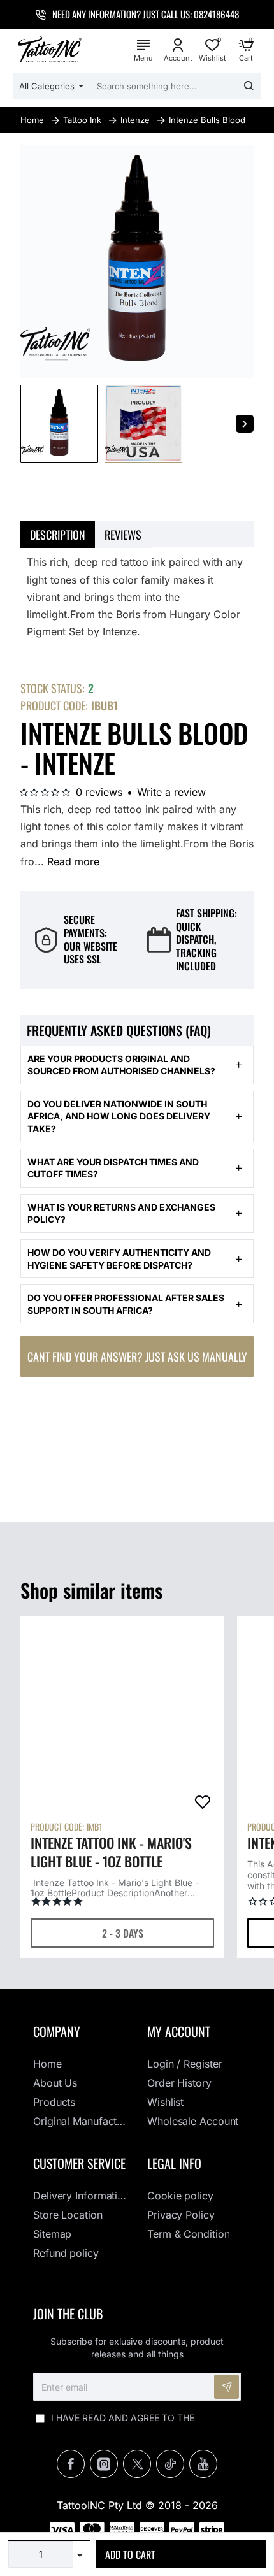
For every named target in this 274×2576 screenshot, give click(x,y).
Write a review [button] (171, 792)
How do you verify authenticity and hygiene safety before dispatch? (119, 1259)
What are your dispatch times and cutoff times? (113, 1168)
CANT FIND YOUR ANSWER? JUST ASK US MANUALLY (137, 1356)
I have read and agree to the (143, 2424)
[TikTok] (170, 2464)
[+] (82, 2548)
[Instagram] (104, 2464)
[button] (181, 2554)
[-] (82, 2561)
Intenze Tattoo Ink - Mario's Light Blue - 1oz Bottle (111, 1852)
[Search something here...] (249, 86)
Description (58, 535)
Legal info (174, 2163)
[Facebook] (71, 2464)
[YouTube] (203, 2464)
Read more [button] (73, 861)
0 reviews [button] (99, 792)
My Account (179, 2031)
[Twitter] (137, 2464)
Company (57, 2031)
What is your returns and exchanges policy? (121, 1213)
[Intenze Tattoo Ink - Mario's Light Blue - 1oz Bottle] (122, 1718)
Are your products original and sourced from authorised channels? (121, 1065)
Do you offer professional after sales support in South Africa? (126, 1304)
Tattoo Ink (82, 120)
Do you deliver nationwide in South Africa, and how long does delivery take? (119, 1116)
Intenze (135, 120)
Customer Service (79, 2163)
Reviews (123, 535)
